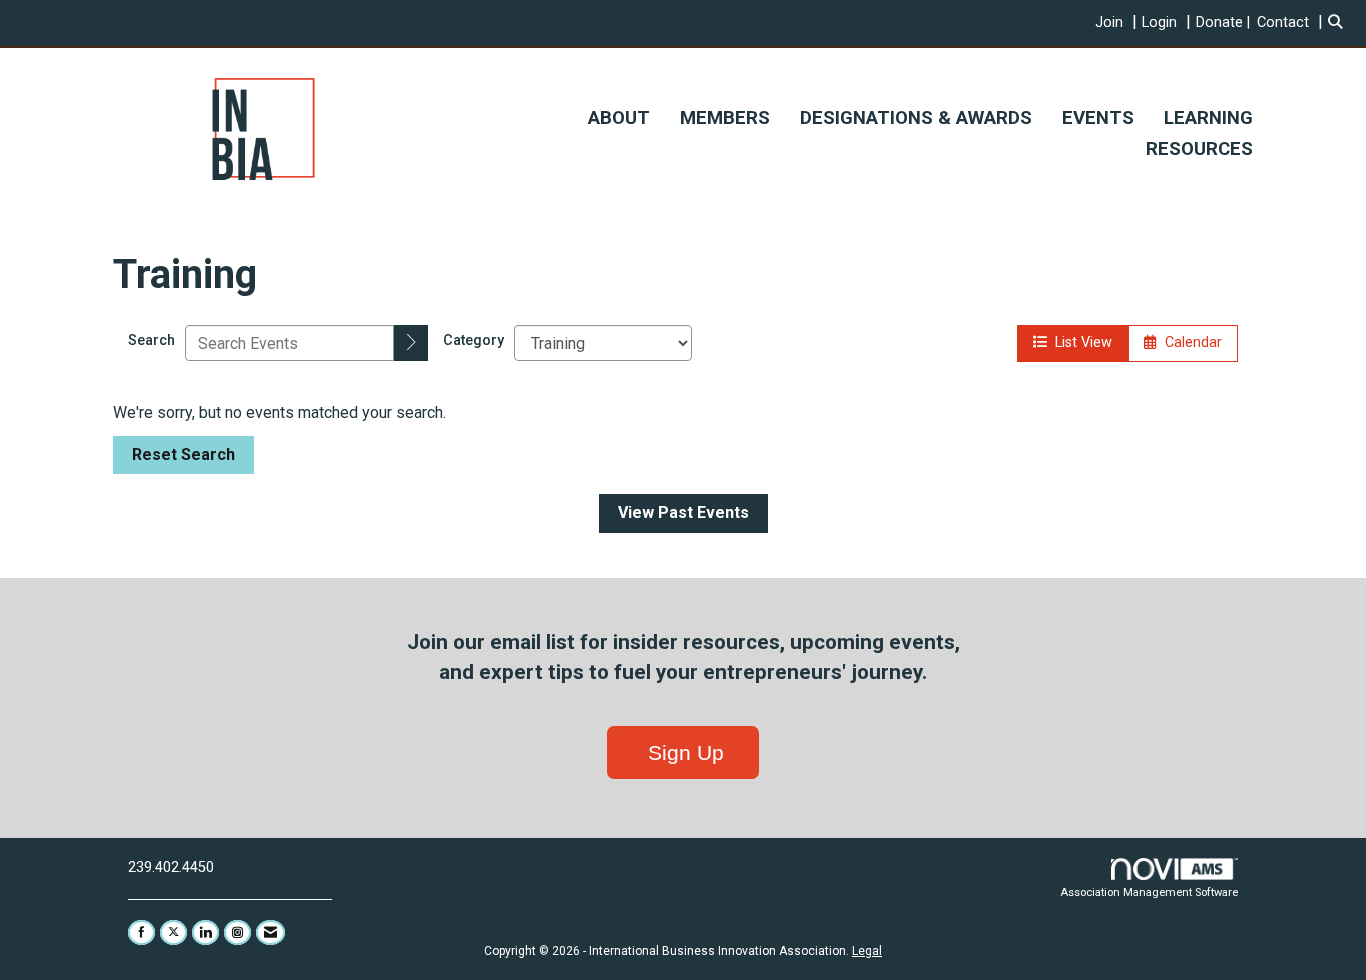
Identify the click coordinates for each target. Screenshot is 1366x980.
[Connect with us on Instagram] (237, 932)
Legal (867, 951)
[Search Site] (1339, 22)
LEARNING (1208, 118)
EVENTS (1098, 118)
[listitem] (1118, 22)
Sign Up (683, 752)
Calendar (1189, 342)
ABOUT (619, 118)
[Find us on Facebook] (141, 932)
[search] (411, 343)
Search (151, 340)
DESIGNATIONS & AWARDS (916, 118)
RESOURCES (1199, 149)
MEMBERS (725, 118)
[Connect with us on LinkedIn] (205, 932)
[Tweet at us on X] (173, 932)
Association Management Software (1149, 892)
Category (473, 340)
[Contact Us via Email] (270, 932)
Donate (1219, 22)
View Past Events (683, 512)
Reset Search (183, 454)
